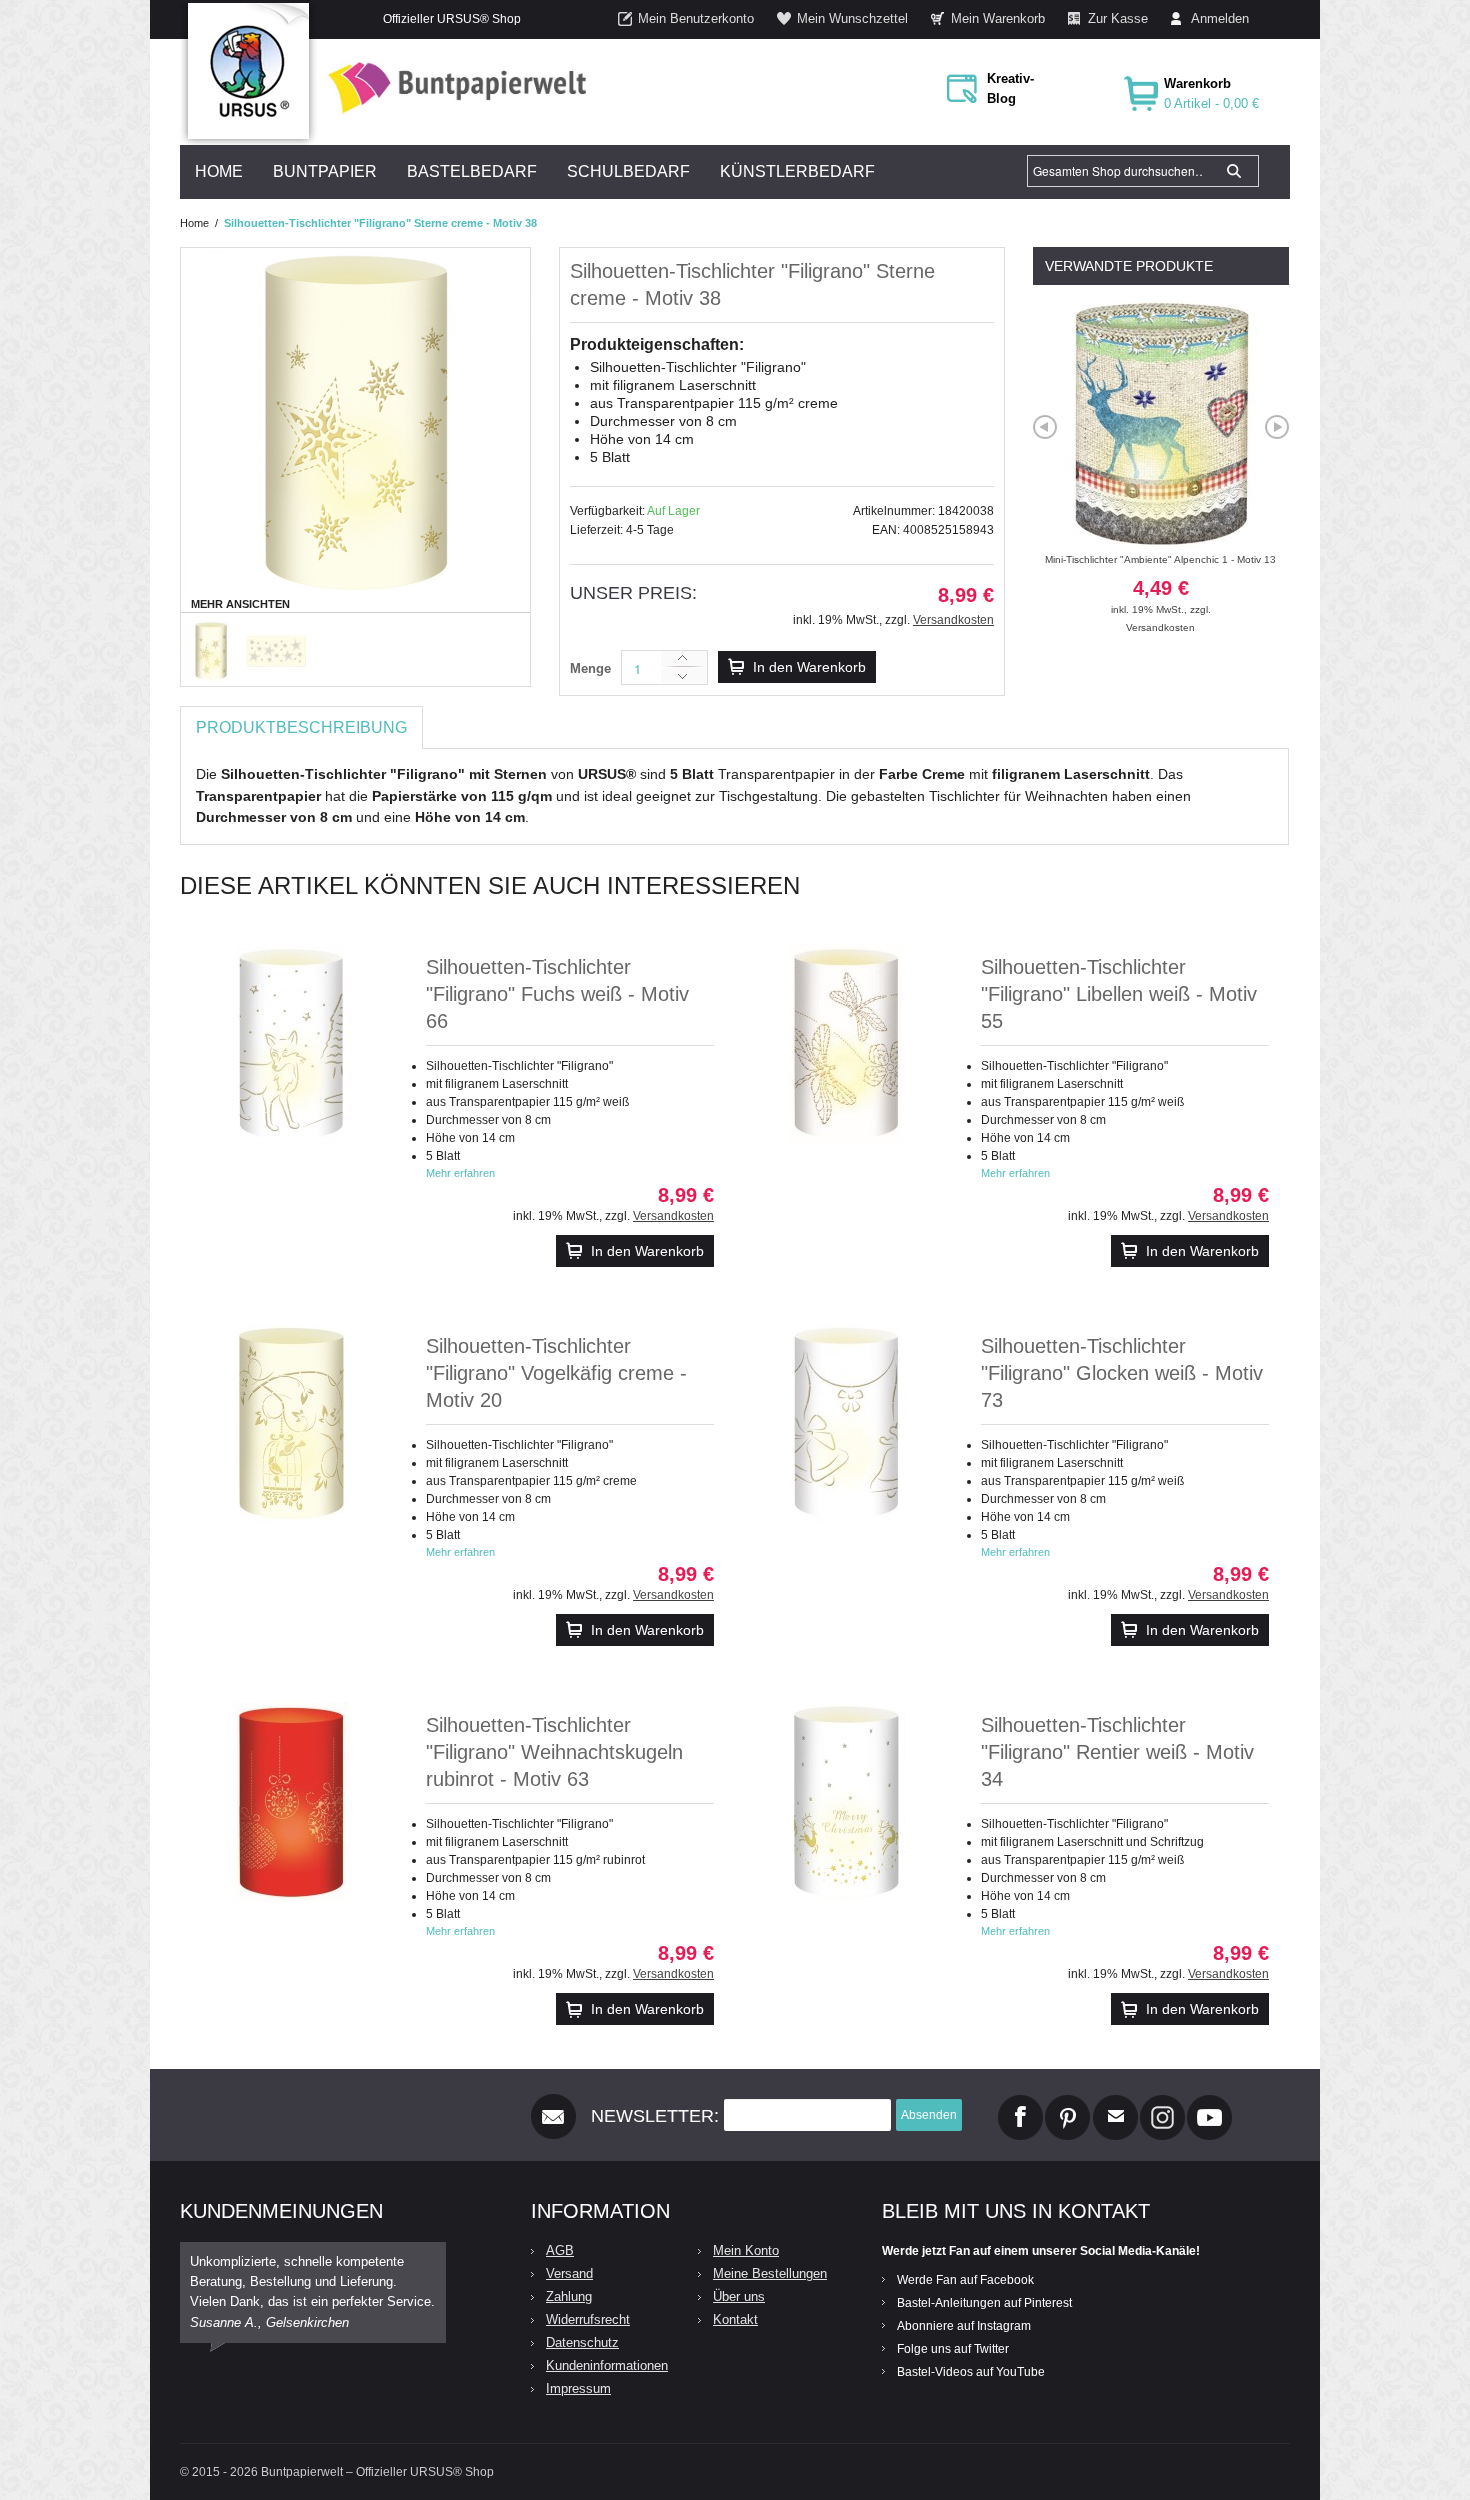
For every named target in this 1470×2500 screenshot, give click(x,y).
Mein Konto (746, 2250)
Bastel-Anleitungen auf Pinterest (984, 2303)
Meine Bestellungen (770, 2273)
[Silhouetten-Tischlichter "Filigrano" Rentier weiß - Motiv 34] (846, 1802)
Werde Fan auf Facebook (965, 2280)
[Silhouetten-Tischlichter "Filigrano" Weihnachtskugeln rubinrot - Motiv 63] (291, 1802)
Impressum (578, 2388)
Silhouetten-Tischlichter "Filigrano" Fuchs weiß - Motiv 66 (557, 994)
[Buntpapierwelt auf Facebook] (1020, 2103)
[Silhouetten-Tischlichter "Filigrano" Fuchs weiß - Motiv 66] (291, 1044)
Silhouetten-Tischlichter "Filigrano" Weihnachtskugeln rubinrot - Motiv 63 (554, 1752)
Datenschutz (582, 2342)
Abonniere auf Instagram (964, 2326)
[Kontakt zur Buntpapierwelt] (1115, 2103)
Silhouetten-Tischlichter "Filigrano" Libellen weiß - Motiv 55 (1119, 994)
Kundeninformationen (607, 2365)
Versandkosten (953, 620)
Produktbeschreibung (301, 727)
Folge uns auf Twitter (953, 2349)
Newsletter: (655, 2116)
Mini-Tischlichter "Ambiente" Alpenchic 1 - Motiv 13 (1160, 584)
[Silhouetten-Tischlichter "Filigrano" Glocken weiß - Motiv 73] (846, 1423)
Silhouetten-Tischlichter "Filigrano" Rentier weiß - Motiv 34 (1117, 1752)
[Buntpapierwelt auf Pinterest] (1068, 2103)
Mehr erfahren (460, 1173)
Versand (569, 2273)
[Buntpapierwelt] (452, 87)
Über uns (739, 2296)
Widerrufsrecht (588, 2319)
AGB (560, 2250)
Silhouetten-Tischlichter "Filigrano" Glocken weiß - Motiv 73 (1122, 1373)
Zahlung (569, 2296)
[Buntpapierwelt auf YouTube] (1209, 2103)
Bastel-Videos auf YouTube (971, 2372)
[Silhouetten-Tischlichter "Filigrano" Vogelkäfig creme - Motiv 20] (291, 1423)
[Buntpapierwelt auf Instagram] (1162, 2103)
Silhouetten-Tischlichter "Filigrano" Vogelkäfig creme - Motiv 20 (556, 1373)
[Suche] (1234, 171)
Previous (1045, 427)
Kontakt (735, 2319)
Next (1277, 427)
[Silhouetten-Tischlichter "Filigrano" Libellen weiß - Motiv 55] (846, 1044)
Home (194, 223)
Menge (590, 668)
